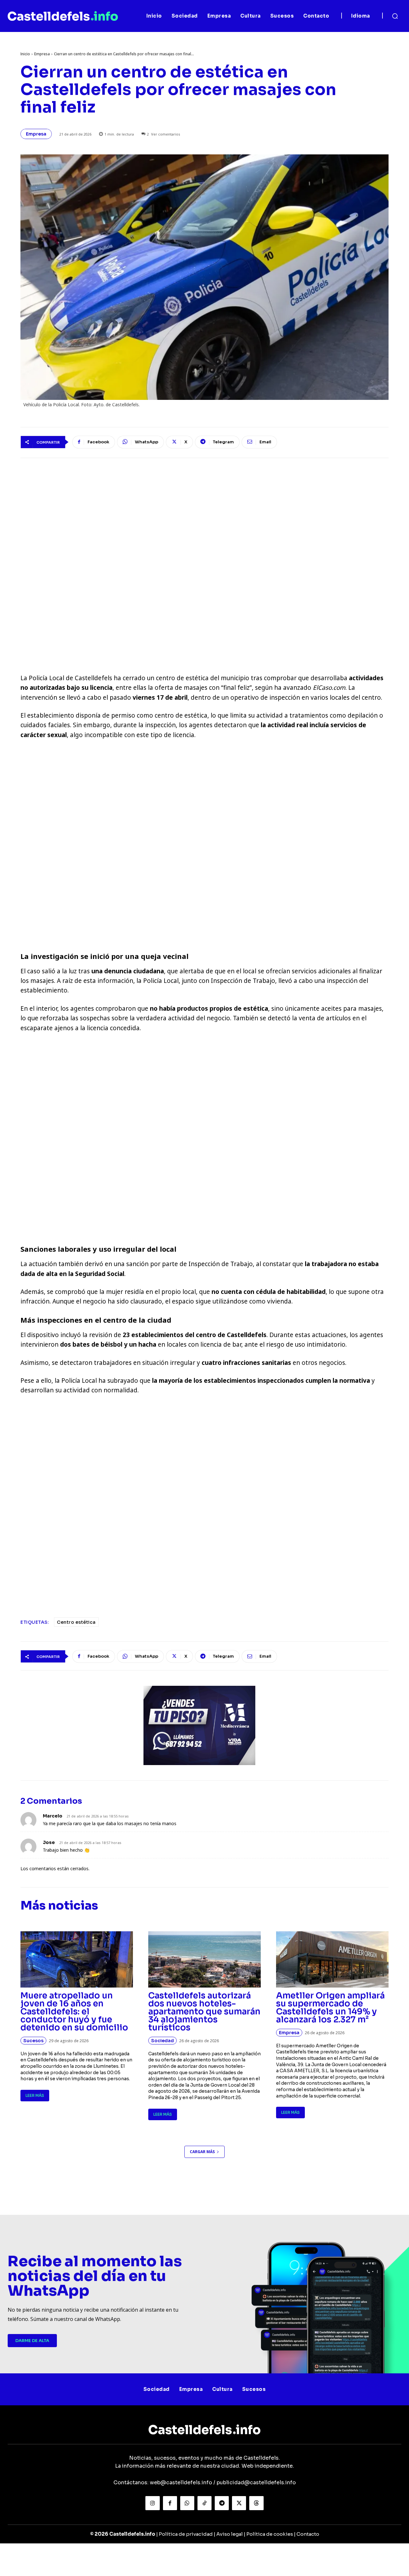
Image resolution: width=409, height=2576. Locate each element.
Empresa (42, 54)
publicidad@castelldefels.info (256, 2483)
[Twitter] (239, 2503)
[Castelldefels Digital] (63, 16)
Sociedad (162, 2041)
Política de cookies (270, 2534)
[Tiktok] (204, 2503)
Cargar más (202, 2152)
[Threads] (256, 2503)
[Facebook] (170, 2503)
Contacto (308, 2534)
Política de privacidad (186, 2534)
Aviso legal (230, 2534)
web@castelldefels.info (181, 2483)
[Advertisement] (204, 844)
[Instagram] (152, 2503)
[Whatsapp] (187, 2503)
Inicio (25, 54)
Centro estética (76, 1622)
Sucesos (33, 2041)
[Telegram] (222, 2503)
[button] (395, 16)
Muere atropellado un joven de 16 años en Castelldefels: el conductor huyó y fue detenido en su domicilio (74, 2012)
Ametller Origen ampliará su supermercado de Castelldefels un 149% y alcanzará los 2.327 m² (330, 2008)
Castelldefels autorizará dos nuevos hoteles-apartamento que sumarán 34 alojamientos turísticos (204, 2012)
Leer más (35, 2095)
